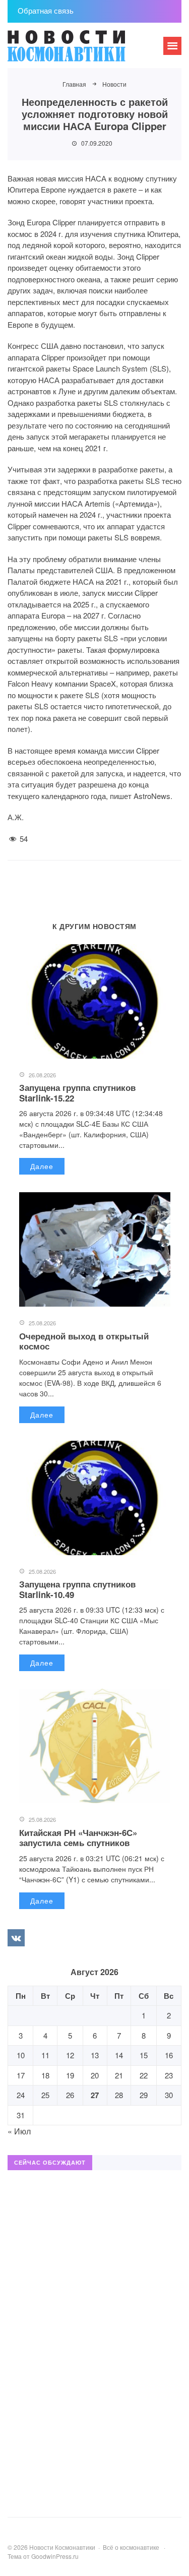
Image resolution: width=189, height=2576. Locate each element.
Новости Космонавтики (83, 50)
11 (45, 2055)
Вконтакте (16, 1938)
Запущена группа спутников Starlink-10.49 (77, 1589)
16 (169, 2055)
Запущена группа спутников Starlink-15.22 (77, 1092)
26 (70, 2095)
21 (119, 2075)
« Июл (19, 2131)
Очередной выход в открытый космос (84, 1341)
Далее (42, 1166)
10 (21, 2055)
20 (95, 2075)
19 (70, 2075)
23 (169, 2075)
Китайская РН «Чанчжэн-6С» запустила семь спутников (78, 1837)
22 (144, 2075)
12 (70, 2055)
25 (45, 2095)
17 (21, 2075)
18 (45, 2075)
